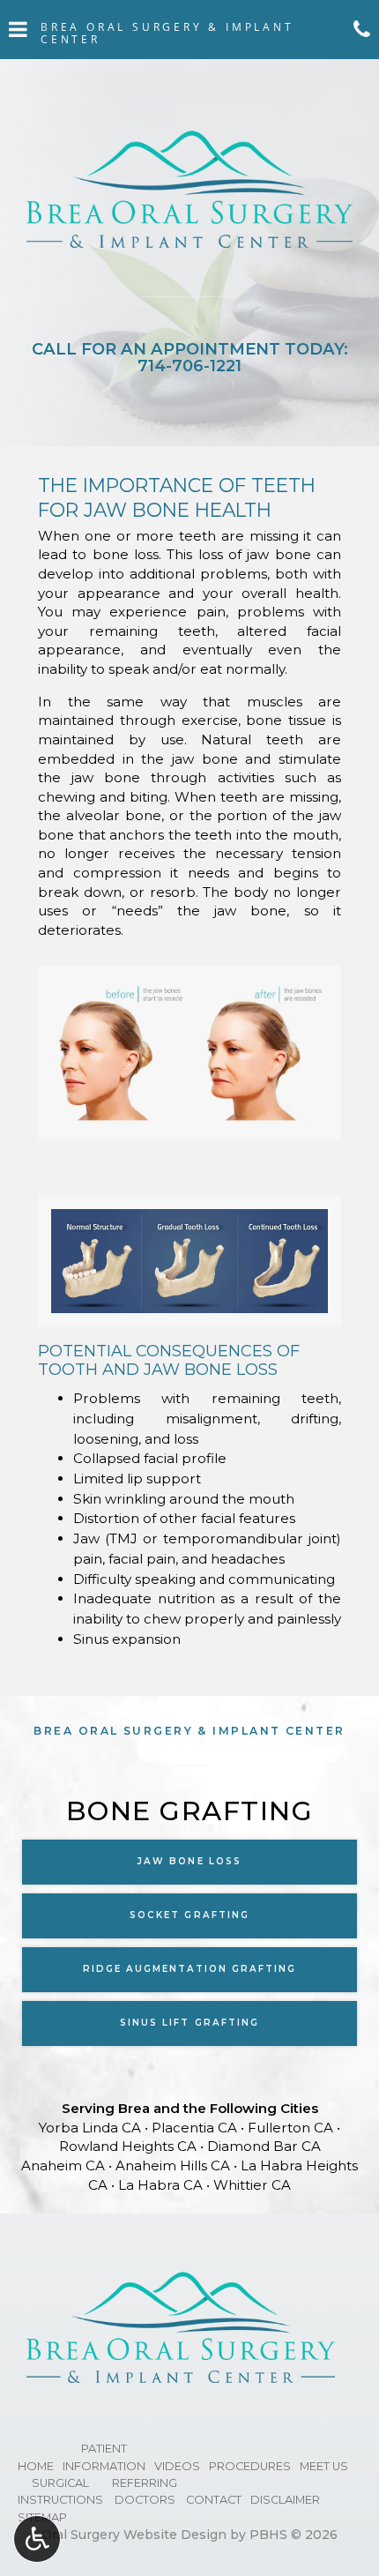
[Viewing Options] (37, 2539)
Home (36, 2466)
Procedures (250, 2466)
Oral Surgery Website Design (134, 2535)
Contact (214, 2500)
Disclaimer (285, 2500)
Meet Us (324, 2466)
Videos (177, 2466)
